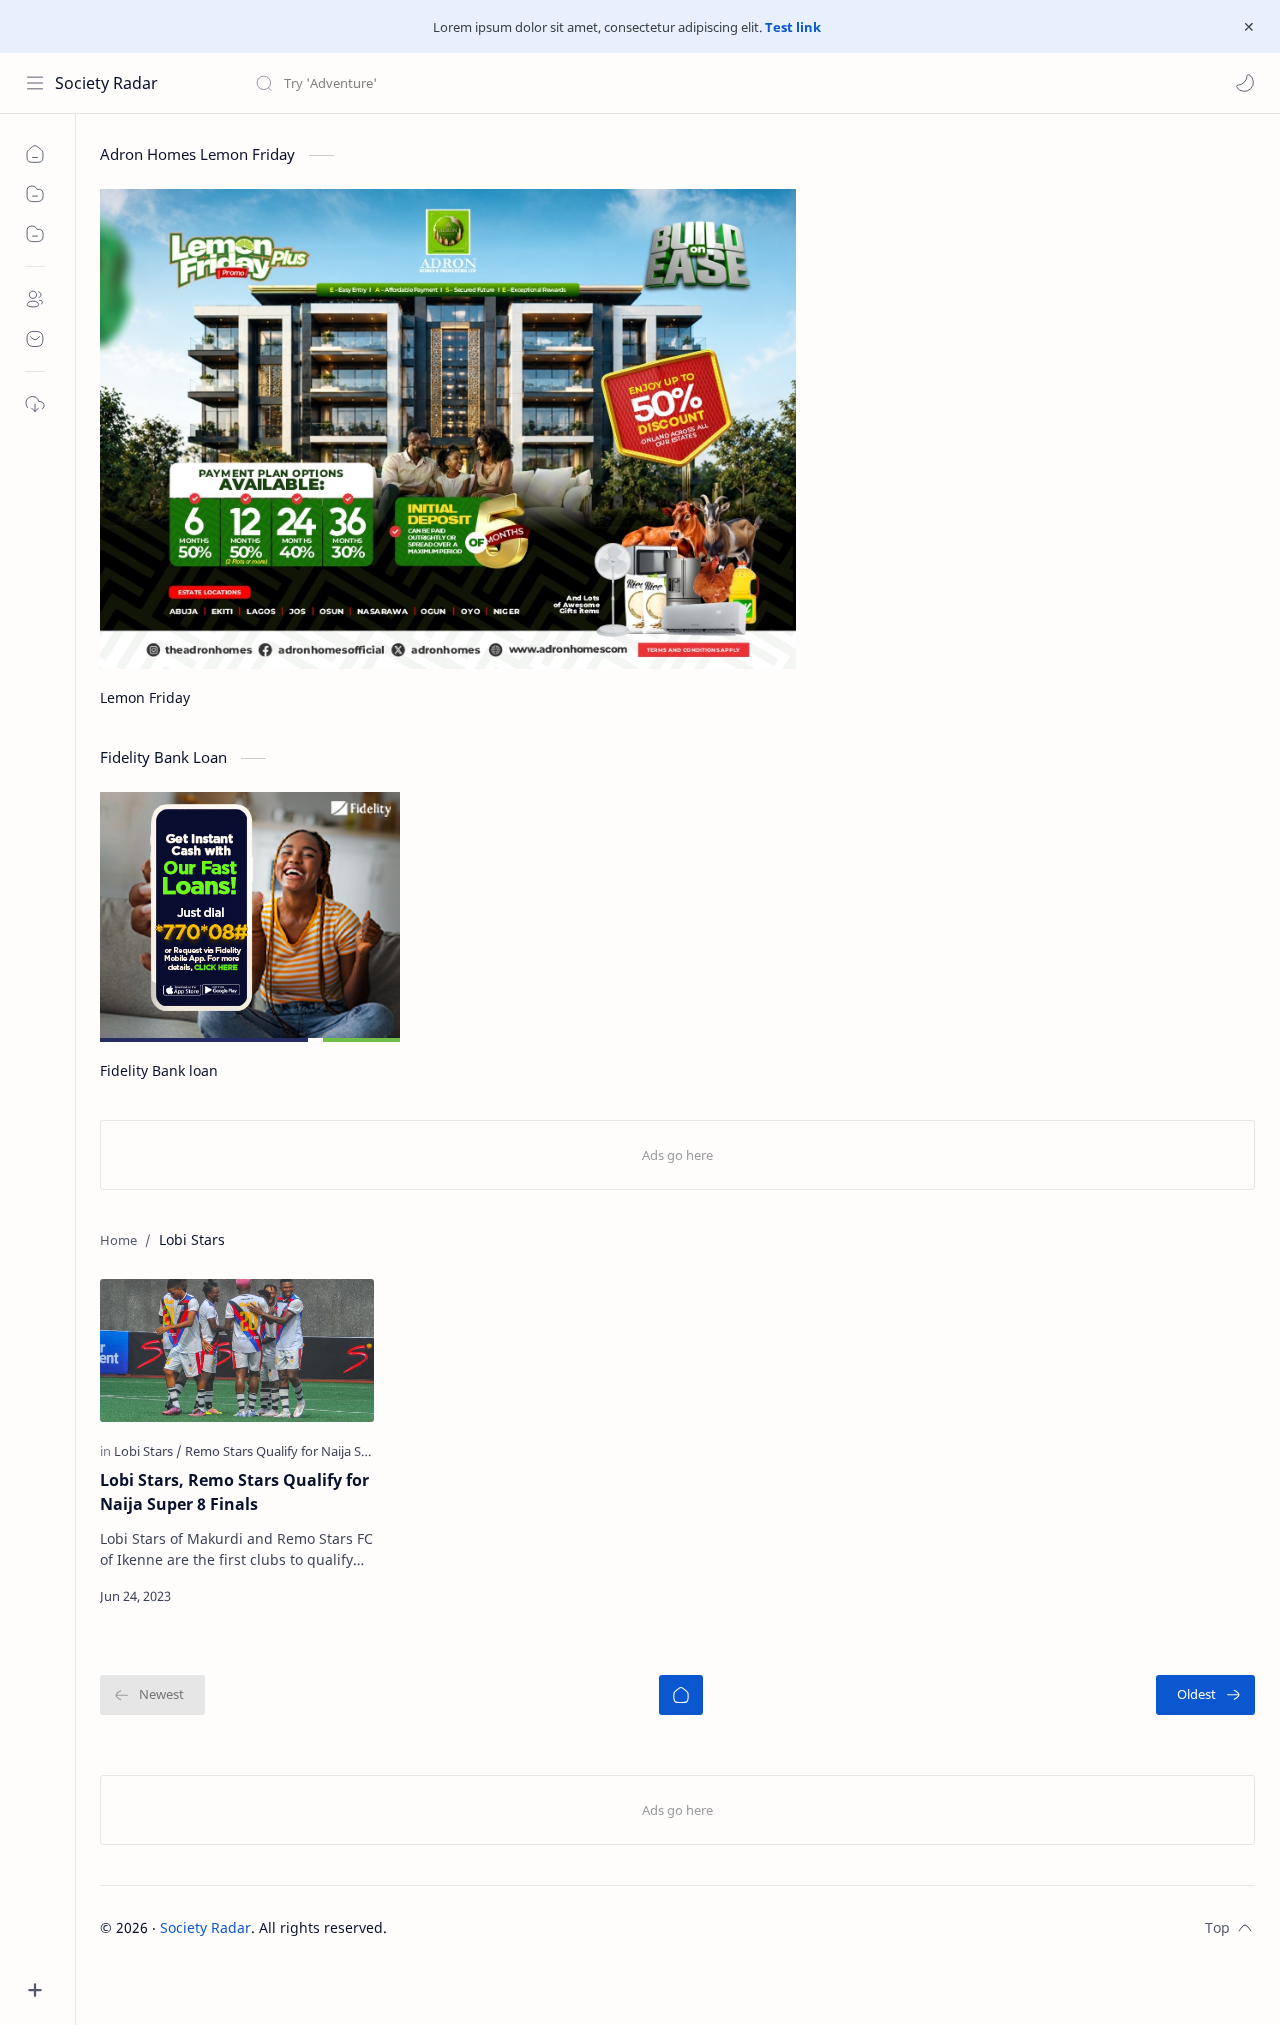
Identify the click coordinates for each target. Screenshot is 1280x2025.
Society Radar (106, 83)
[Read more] (341, 1596)
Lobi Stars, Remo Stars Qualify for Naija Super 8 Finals (234, 1492)
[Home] (681, 1695)
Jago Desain (521, 1927)
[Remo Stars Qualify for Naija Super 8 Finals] (310, 1451)
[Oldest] (1205, 1695)
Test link (793, 27)
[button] (1245, 83)
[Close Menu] (1249, 27)
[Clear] (569, 83)
